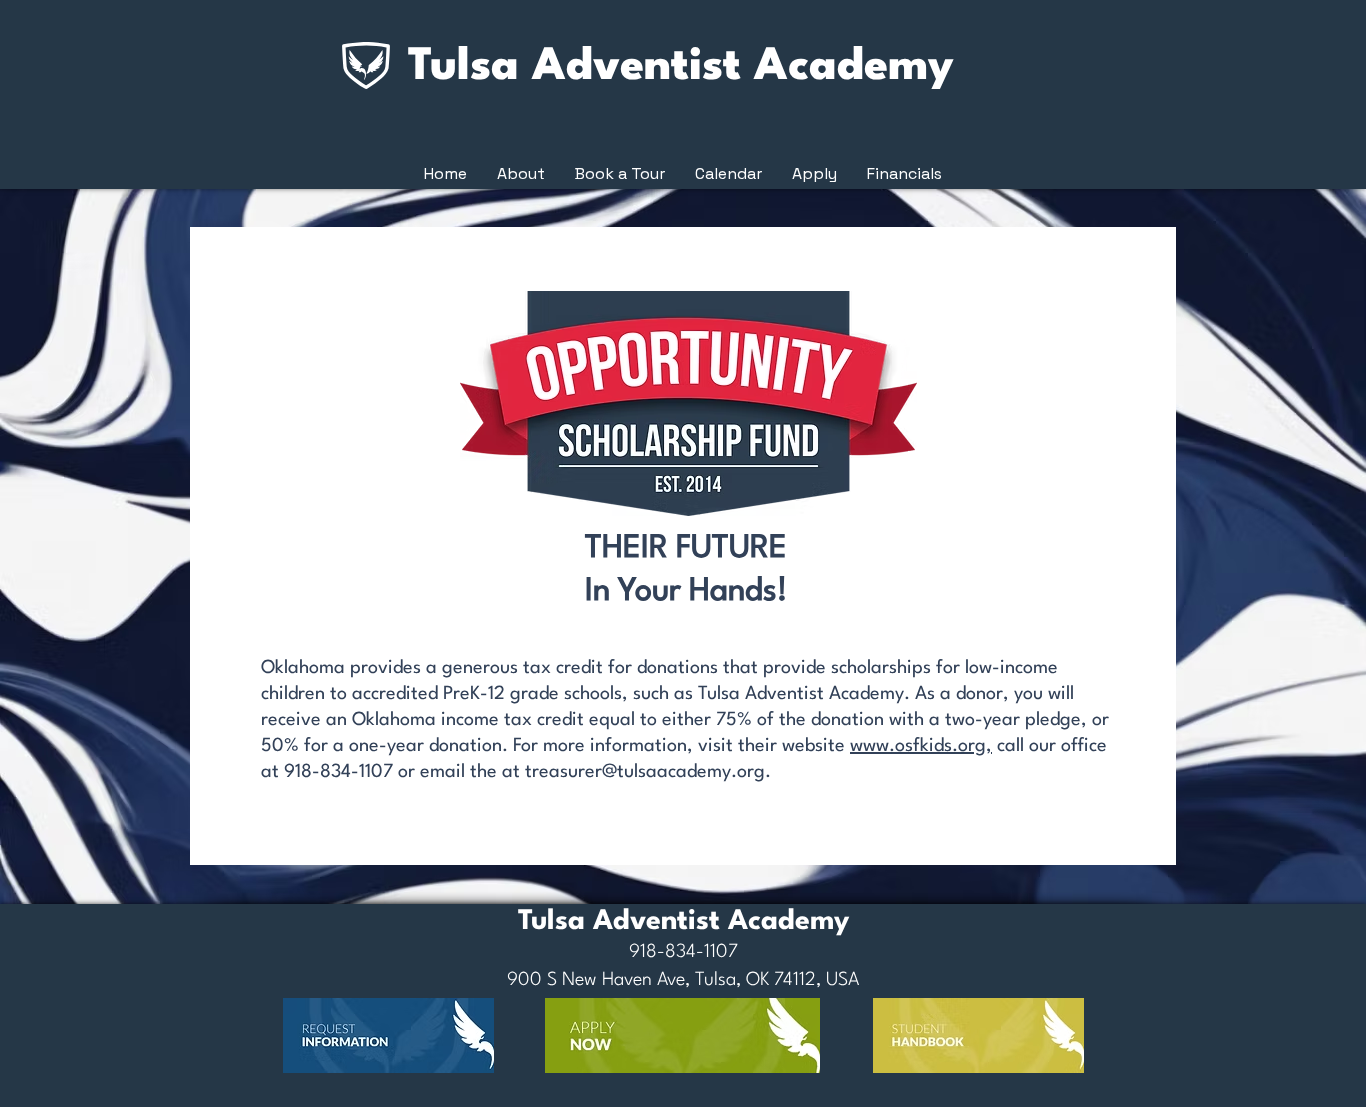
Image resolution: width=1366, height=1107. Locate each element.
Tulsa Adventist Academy (681, 67)
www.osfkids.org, (921, 746)
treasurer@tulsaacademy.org (645, 772)
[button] (521, 174)
